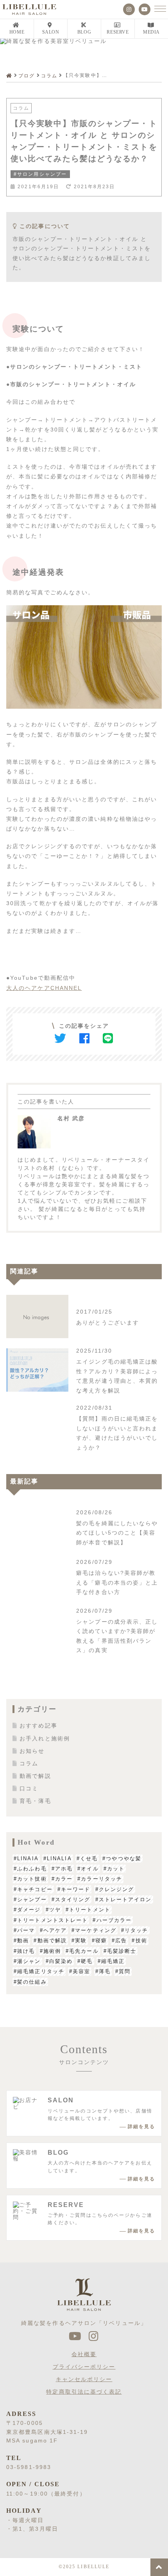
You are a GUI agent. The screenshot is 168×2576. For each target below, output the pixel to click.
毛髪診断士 (122, 1951)
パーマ (26, 1930)
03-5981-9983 (29, 2467)
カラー (64, 1879)
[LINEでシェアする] (108, 1038)
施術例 (52, 1951)
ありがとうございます (108, 1323)
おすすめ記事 (38, 1726)
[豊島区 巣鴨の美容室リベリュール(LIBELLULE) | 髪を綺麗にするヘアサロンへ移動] (10, 76)
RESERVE (118, 32)
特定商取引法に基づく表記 (84, 2392)
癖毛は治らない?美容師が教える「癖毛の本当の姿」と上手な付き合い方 (117, 1582)
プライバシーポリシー (84, 2367)
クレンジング (117, 1889)
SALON (51, 32)
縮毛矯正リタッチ (41, 1971)
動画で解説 (35, 1776)
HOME (17, 32)
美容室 (81, 1971)
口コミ (29, 1788)
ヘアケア (55, 1930)
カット (116, 1869)
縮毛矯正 (113, 1961)
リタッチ (136, 1930)
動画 (23, 1940)
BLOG (84, 32)
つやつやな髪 (124, 1858)
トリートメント (90, 1910)
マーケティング (96, 1930)
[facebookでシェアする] (85, 1038)
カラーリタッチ (102, 1879)
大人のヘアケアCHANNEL (44, 988)
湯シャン (29, 1961)
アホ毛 (64, 1869)
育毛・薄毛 (35, 1801)
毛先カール (84, 1951)
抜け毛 (26, 1951)
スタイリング (73, 1899)
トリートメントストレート (53, 1920)
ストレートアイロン (125, 1899)
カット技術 (32, 1879)
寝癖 (101, 1940)
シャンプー (32, 1899)
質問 (125, 1971)
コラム (21, 108)
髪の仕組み (32, 1982)
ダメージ (29, 1910)
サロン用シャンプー (42, 174)
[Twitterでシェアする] (61, 1038)
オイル (90, 1869)
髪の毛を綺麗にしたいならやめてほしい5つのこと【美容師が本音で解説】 (117, 1533)
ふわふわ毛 (32, 1869)
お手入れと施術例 (45, 1738)
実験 (81, 1940)
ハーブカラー (114, 1920)
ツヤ (55, 1910)
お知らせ (32, 1751)
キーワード (76, 1889)
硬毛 (87, 1961)
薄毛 (105, 1971)
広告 (121, 1940)
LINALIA (59, 1858)
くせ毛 (89, 1858)
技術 (141, 1940)
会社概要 (84, 2354)
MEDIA (151, 32)
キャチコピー (35, 1889)
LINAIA (28, 1858)
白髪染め (61, 1961)
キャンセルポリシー (84, 2379)
